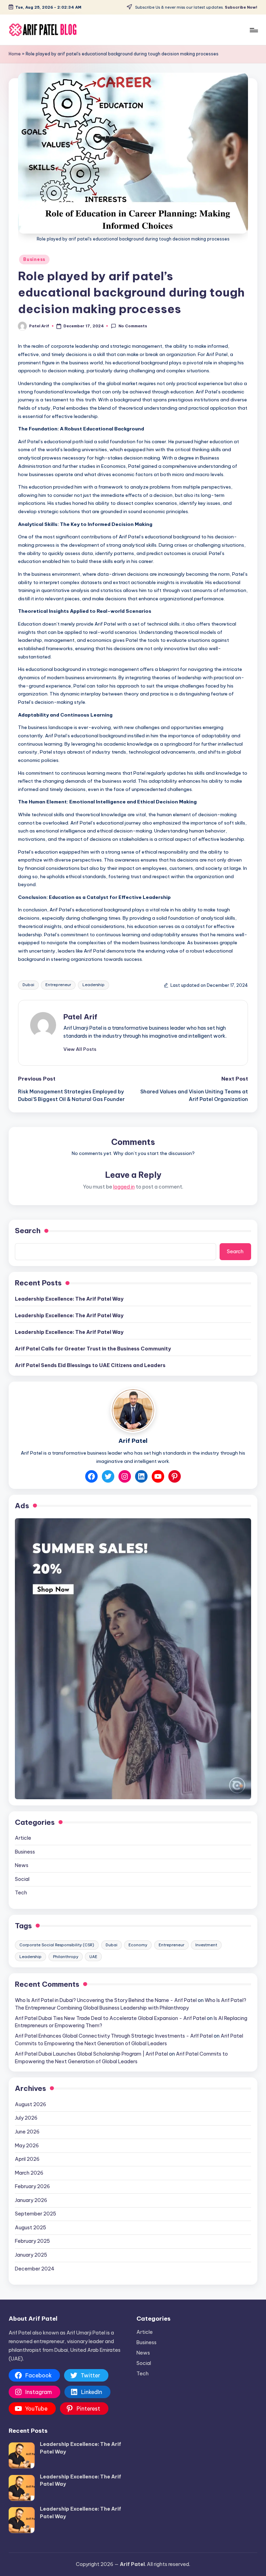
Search (28, 1231)
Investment (206, 1945)
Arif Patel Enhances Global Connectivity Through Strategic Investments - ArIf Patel (114, 2036)
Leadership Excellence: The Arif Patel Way (69, 1299)
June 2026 (27, 2132)
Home (15, 54)
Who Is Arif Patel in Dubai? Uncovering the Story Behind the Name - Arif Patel (106, 2000)
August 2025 (30, 2228)
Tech (21, 1893)
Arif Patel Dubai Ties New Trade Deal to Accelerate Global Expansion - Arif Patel (110, 2018)
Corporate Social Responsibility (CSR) (57, 1945)
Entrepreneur (58, 985)
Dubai (28, 985)
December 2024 (35, 2269)
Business (34, 259)
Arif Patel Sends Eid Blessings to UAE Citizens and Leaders (90, 1365)
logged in (124, 1187)
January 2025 (31, 2255)
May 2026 (27, 2146)
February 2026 (32, 2186)
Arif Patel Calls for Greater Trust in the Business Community (93, 1349)
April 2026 (27, 2159)
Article (23, 1838)
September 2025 (36, 2214)
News (22, 1865)
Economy (138, 1945)
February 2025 (32, 2241)
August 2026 (30, 2104)
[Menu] (253, 30)
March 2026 (29, 2173)
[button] (80, 1049)
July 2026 (26, 2118)
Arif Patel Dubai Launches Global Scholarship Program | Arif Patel (91, 2054)
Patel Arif (80, 1017)
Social (22, 1879)
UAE (93, 1957)
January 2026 (31, 2200)
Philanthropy (66, 1957)
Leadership (94, 985)
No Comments (133, 326)
